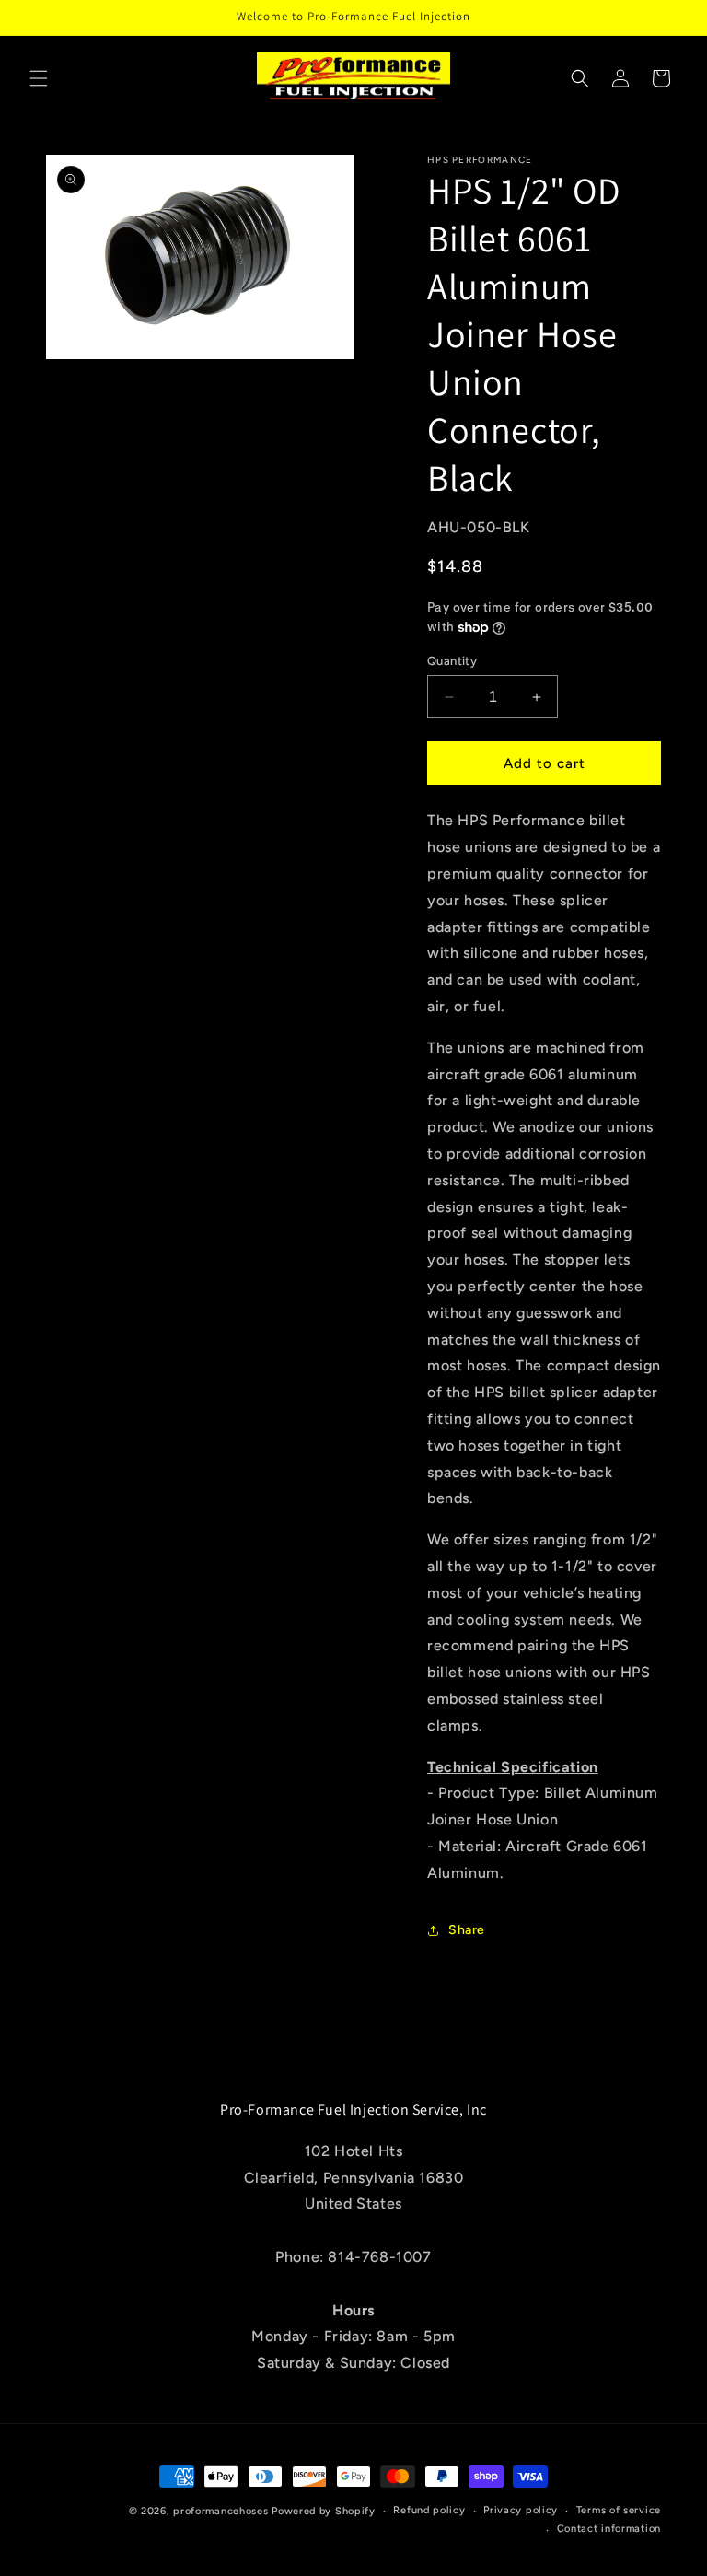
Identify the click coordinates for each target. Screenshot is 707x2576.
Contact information (609, 2529)
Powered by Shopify (324, 2511)
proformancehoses (220, 2511)
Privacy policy (521, 2510)
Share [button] (467, 1930)
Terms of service (619, 2510)
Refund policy (429, 2510)
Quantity (452, 661)
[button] (39, 78)
